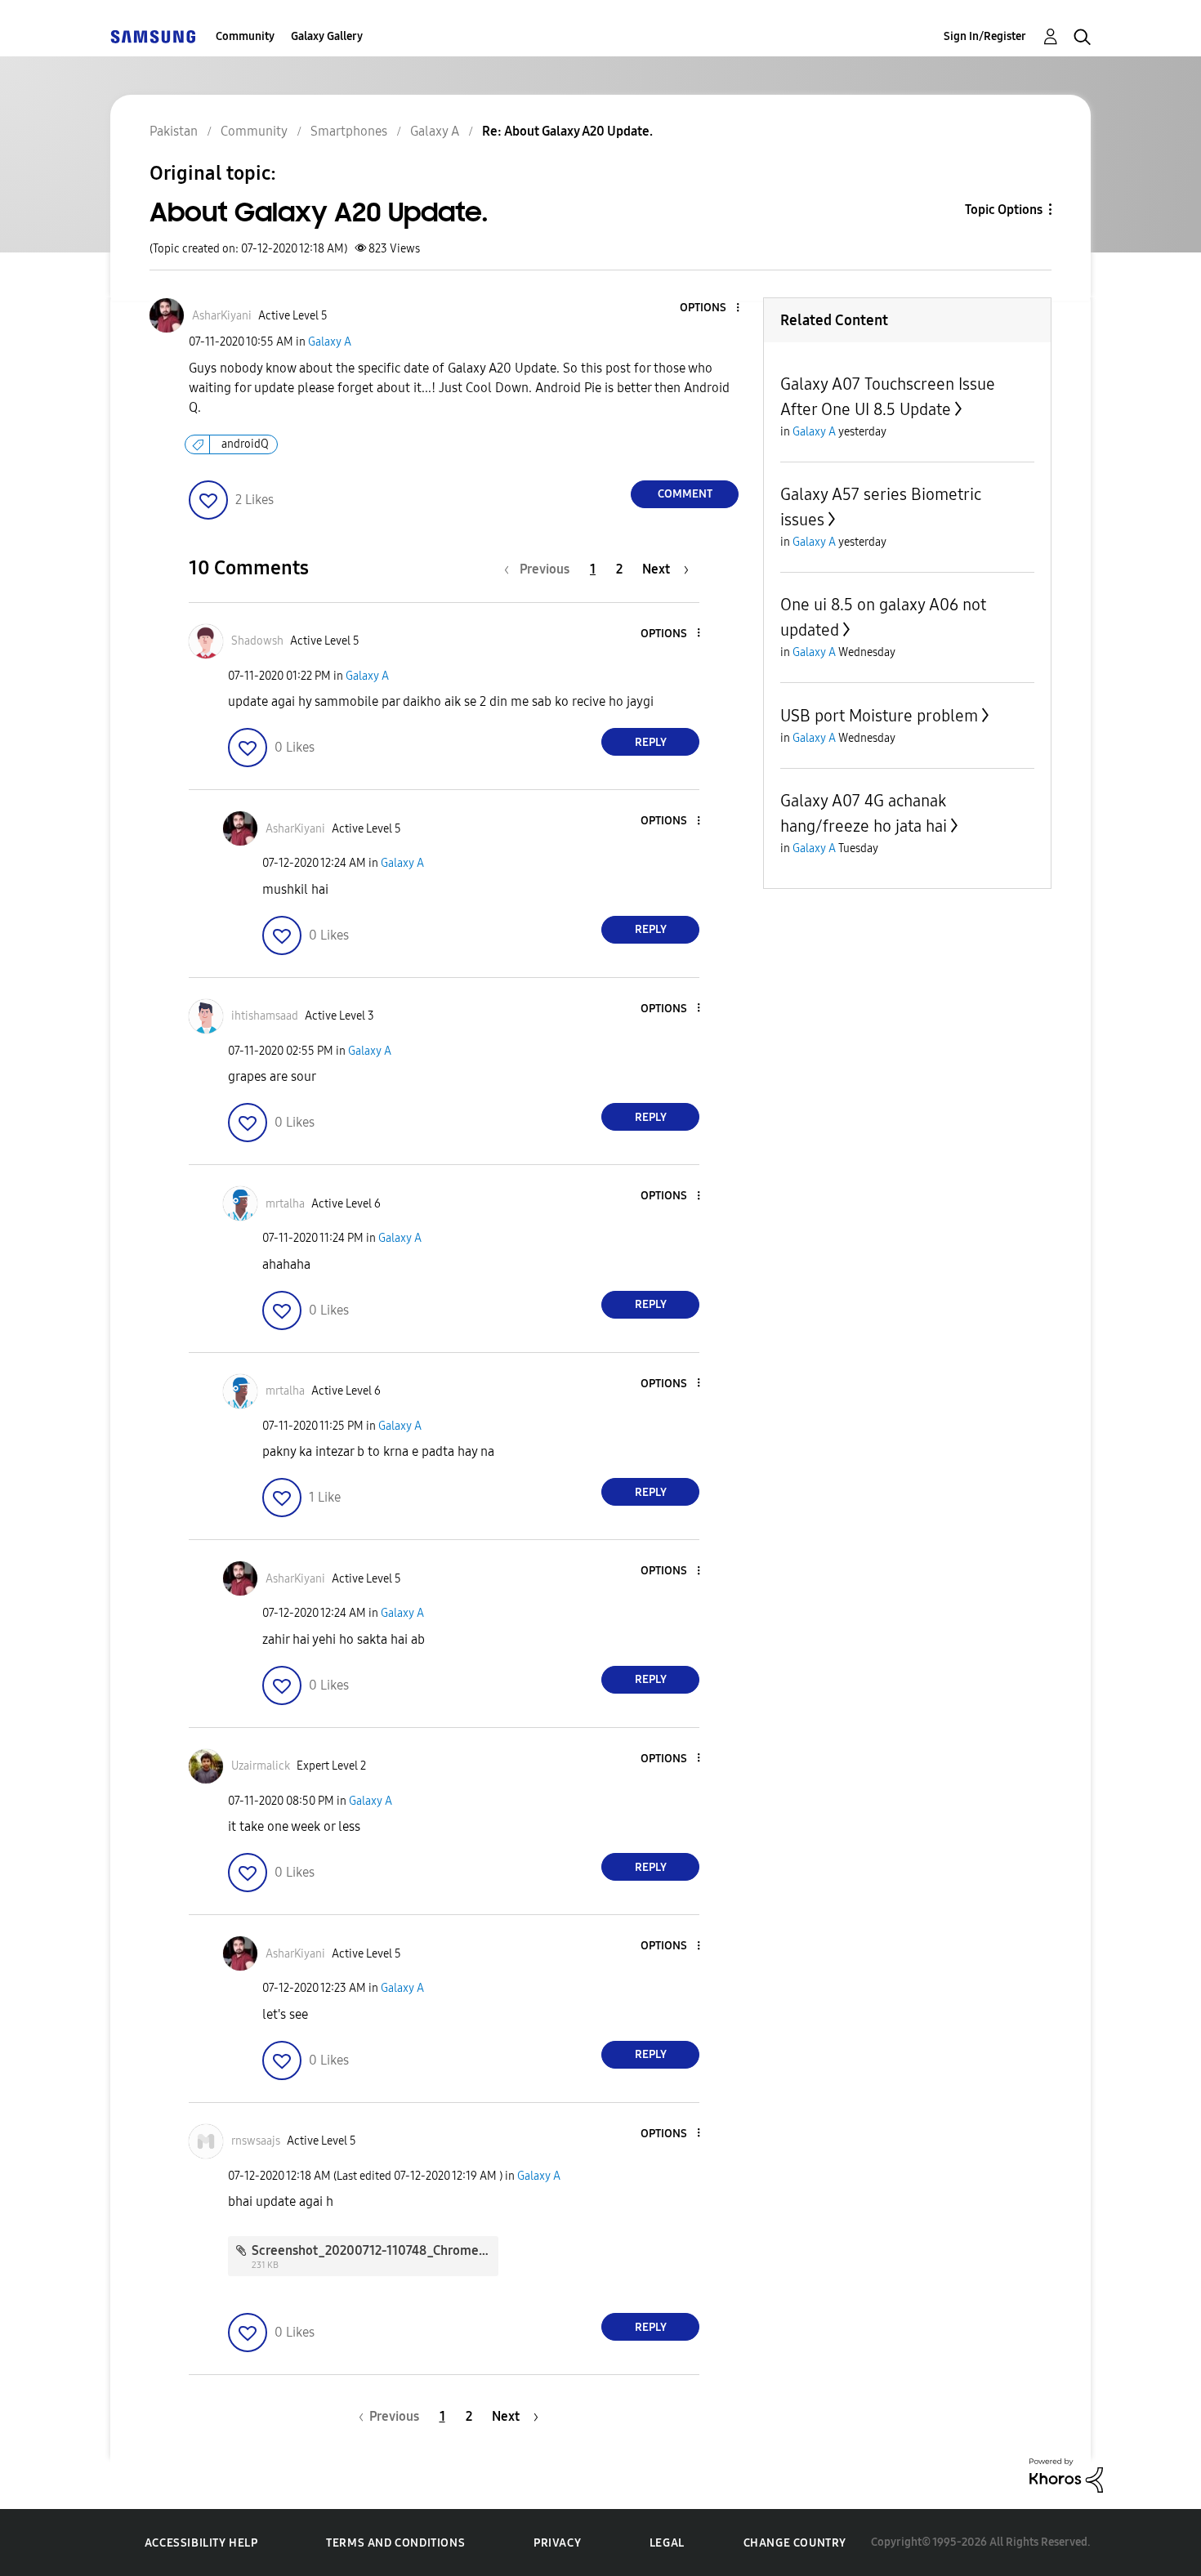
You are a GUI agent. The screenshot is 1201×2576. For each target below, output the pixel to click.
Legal (667, 2543)
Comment (685, 494)
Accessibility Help (201, 2543)
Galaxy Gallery (327, 36)
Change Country (795, 2543)
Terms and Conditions (395, 2543)
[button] (711, 308)
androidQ (245, 444)
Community (245, 36)
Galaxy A (330, 342)
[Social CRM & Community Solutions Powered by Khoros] (1066, 2474)
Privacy (557, 2543)
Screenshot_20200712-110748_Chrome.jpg (376, 2250)
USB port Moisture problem (879, 716)
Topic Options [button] (1004, 210)
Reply (651, 742)
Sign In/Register (985, 36)
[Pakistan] (153, 36)
